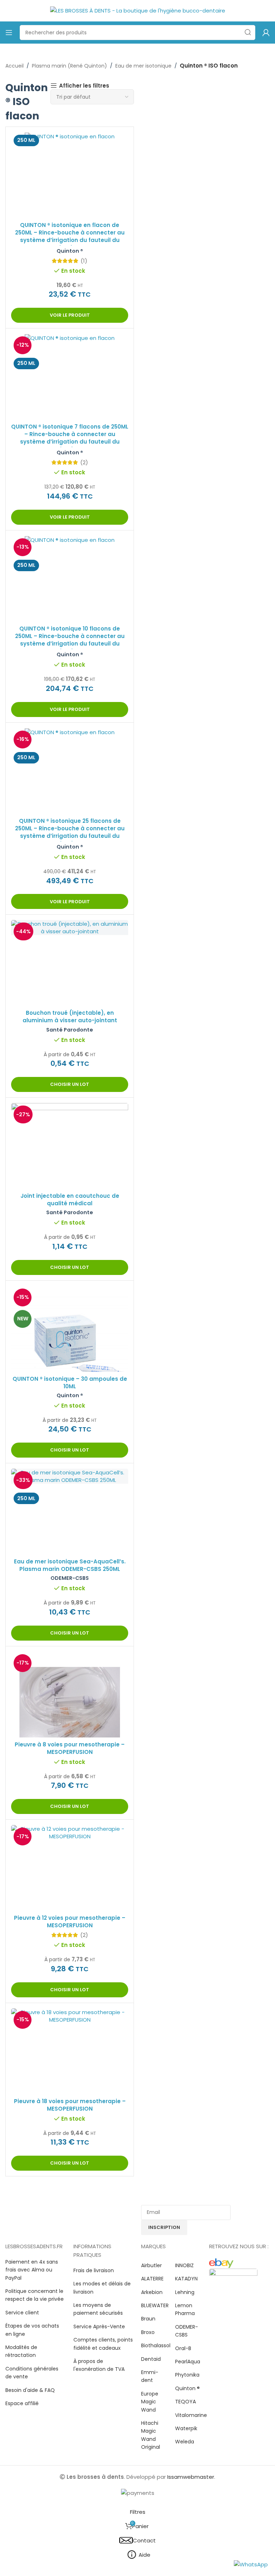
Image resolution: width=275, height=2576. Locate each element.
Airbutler (151, 2265)
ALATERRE (152, 2279)
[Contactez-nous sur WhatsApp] (251, 2564)
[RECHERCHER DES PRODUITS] (248, 33)
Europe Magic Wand (150, 2402)
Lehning (185, 2292)
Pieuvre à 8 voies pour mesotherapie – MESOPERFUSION (70, 1748)
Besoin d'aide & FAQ (30, 2390)
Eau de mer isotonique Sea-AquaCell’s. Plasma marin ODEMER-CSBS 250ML (70, 1565)
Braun (148, 2319)
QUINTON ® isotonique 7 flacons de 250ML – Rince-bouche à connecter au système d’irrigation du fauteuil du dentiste (70, 438)
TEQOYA (185, 2402)
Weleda (185, 2442)
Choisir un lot (70, 1084)
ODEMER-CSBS (70, 1578)
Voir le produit (70, 315)
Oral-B (183, 2348)
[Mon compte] (266, 33)
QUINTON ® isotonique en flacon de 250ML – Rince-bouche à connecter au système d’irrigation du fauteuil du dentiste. (70, 236)
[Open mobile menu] (9, 33)
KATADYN (186, 2279)
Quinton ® (70, 251)
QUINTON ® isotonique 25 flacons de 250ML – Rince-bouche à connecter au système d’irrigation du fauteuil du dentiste (70, 832)
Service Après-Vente (99, 2327)
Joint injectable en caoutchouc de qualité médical (70, 1200)
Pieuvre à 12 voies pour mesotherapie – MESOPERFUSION (70, 1922)
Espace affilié (22, 2403)
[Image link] (221, 2263)
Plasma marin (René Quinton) (69, 66)
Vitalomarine (191, 2415)
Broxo (148, 2332)
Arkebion (152, 2292)
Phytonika (187, 2375)
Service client (22, 2313)
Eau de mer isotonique (143, 66)
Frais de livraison (94, 2270)
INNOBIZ (184, 2265)
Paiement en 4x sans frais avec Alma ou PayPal (32, 2270)
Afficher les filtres (84, 85)
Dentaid (151, 2359)
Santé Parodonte (70, 1030)
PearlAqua (188, 2362)
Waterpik (186, 2428)
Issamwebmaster (191, 2477)
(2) (84, 462)
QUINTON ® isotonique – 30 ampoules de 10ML (70, 1383)
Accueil (15, 66)
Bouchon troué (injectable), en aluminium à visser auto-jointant (70, 1017)
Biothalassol (156, 2345)
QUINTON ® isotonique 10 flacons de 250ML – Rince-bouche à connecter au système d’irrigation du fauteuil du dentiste (70, 640)
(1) (84, 261)
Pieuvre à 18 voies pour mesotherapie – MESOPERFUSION (70, 2105)
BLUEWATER (155, 2305)
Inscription (164, 2227)
